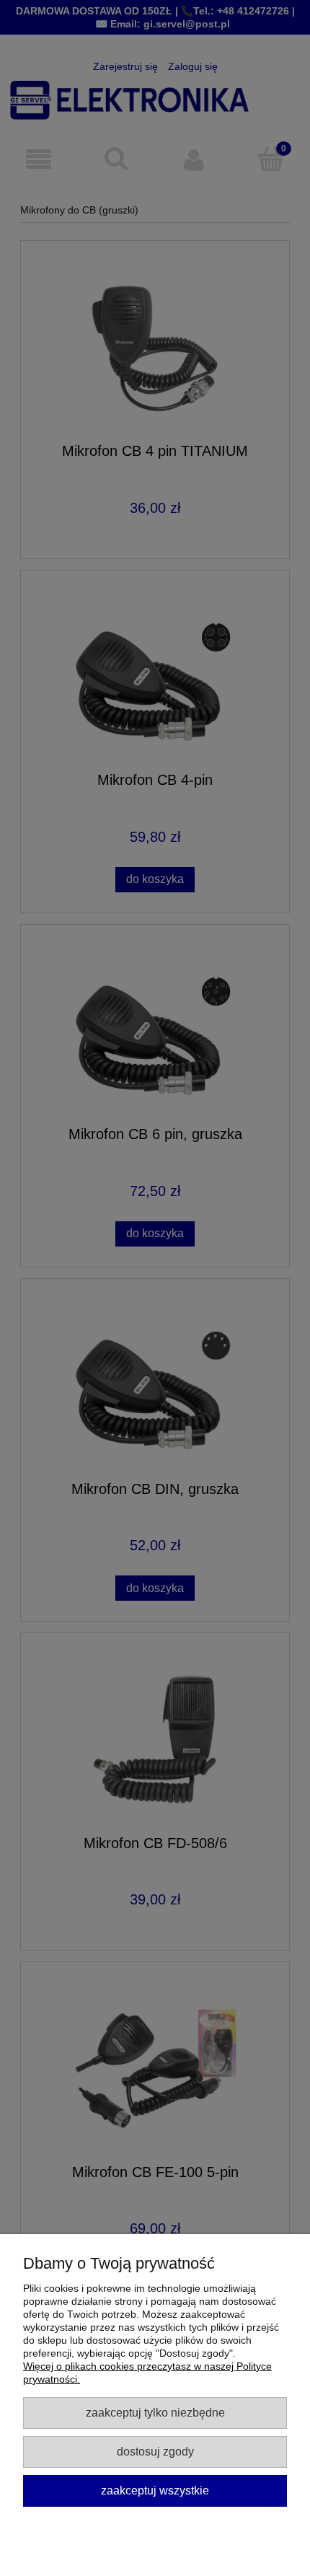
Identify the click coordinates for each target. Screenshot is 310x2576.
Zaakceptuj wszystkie (155, 2490)
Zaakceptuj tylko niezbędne (155, 2412)
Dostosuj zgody (155, 2451)
